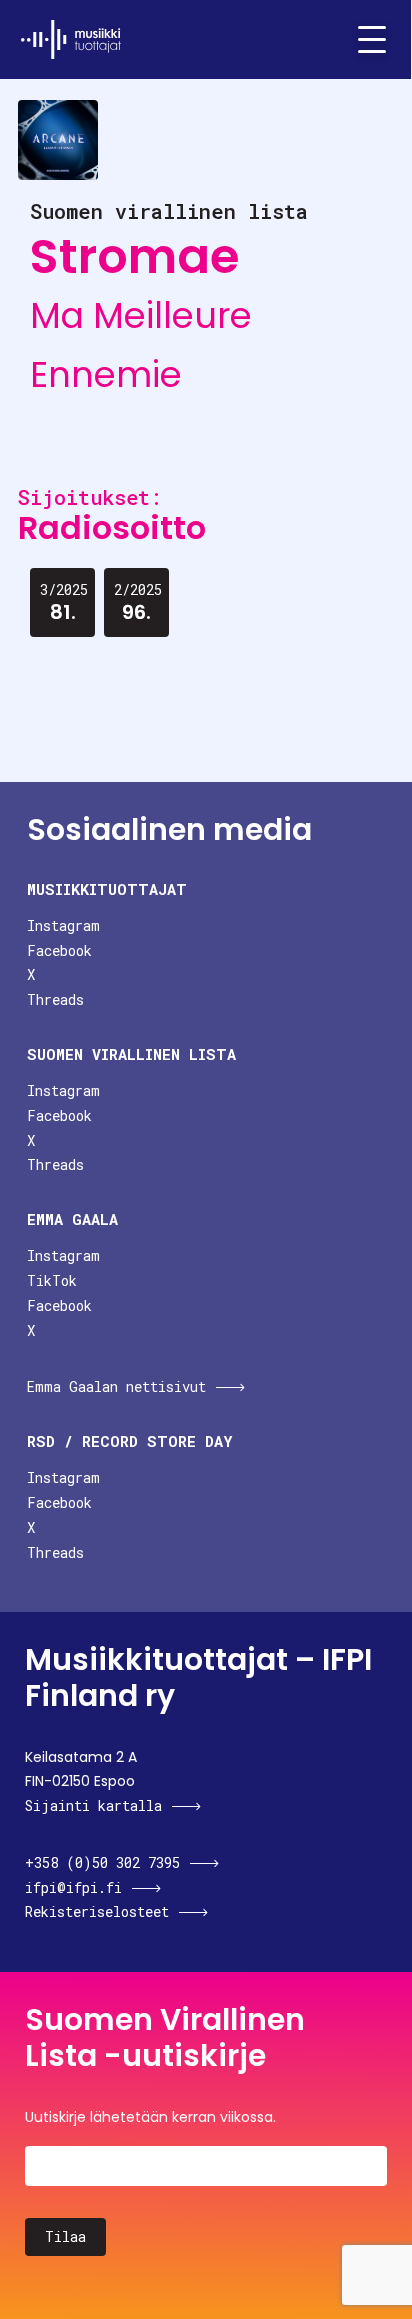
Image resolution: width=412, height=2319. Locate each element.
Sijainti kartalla (93, 1805)
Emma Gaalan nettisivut (116, 1386)
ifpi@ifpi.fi (73, 1887)
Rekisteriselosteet (97, 1911)
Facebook (59, 950)
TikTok (52, 1280)
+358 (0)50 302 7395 (102, 1862)
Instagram (63, 925)
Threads (55, 999)
